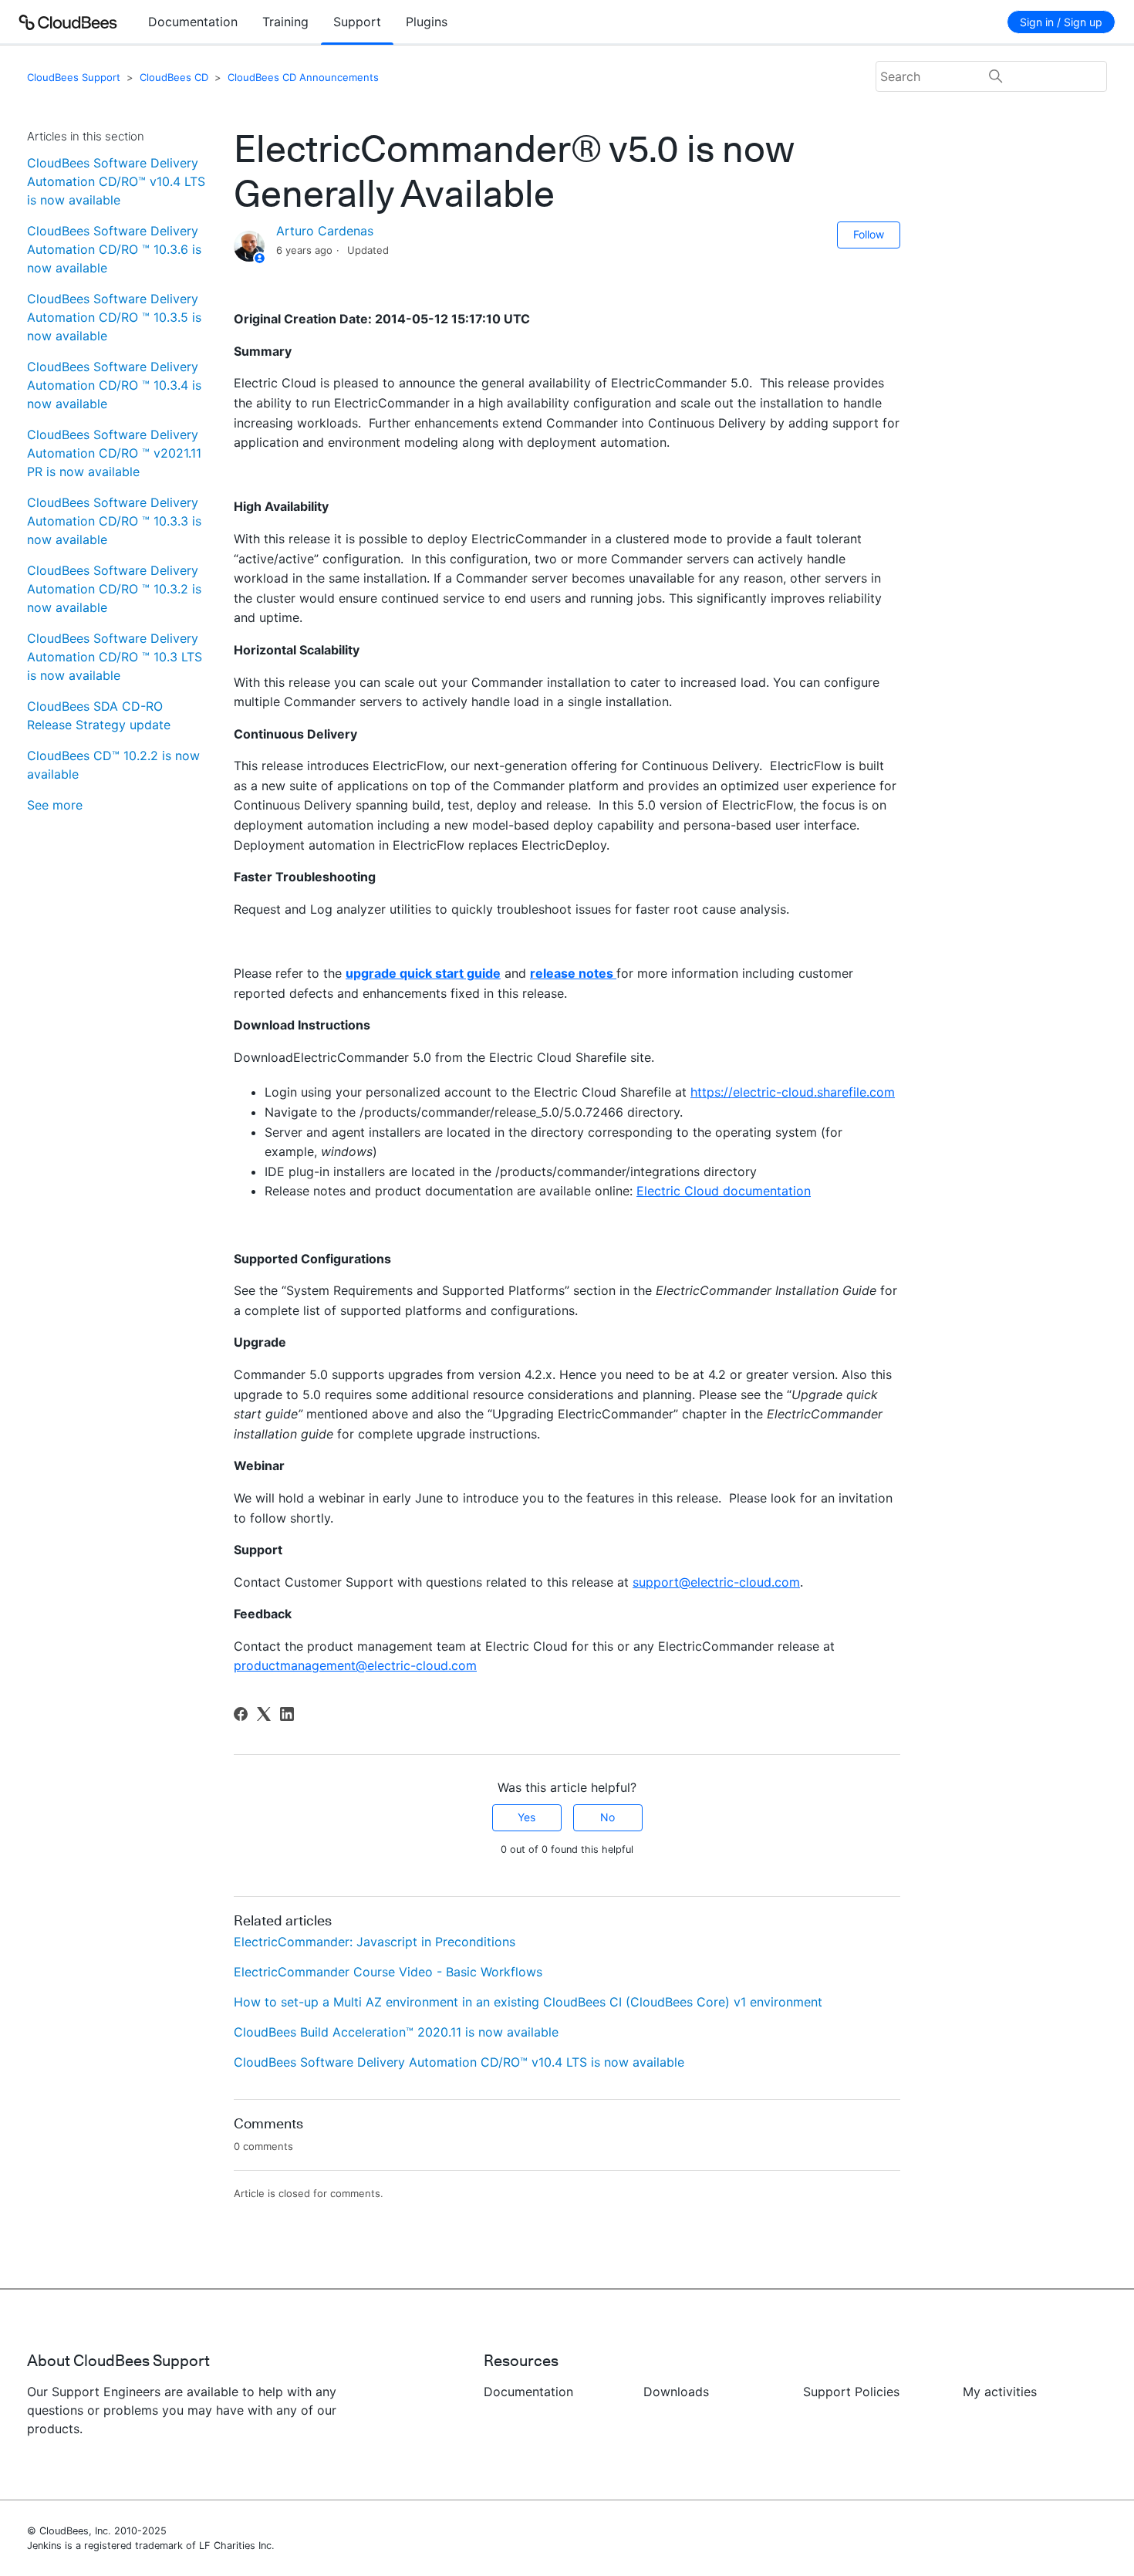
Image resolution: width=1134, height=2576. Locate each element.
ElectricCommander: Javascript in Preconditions (375, 1942)
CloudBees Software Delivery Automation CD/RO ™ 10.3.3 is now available (114, 521)
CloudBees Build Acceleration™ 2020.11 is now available (396, 2032)
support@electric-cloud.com (716, 1582)
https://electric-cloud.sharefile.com (793, 1092)
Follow (869, 234)
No (607, 1817)
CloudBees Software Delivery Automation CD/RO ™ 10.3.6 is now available (114, 249)
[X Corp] (264, 1714)
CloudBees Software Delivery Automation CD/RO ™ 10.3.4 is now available (114, 385)
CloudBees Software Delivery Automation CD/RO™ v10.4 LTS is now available (116, 181)
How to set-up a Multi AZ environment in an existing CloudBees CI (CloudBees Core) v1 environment (528, 2002)
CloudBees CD (174, 77)
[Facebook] (241, 1714)
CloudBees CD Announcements (303, 77)
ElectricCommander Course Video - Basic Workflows (388, 1972)
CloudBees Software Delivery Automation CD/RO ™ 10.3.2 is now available (114, 589)
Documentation (193, 22)
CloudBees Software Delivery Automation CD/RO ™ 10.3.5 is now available (114, 317)
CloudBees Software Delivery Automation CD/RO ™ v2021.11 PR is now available (114, 453)
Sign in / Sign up (1061, 22)
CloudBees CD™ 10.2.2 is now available (113, 765)
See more (55, 805)
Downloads (676, 2392)
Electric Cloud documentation (724, 1191)
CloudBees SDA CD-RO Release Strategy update (99, 715)
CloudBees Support (74, 77)
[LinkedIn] (287, 1714)
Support (357, 22)
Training (285, 22)
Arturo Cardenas (325, 231)
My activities (1000, 2392)
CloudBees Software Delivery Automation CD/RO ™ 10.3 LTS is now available (115, 657)
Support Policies (851, 2392)
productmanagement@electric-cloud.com (355, 1665)
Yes (526, 1817)
